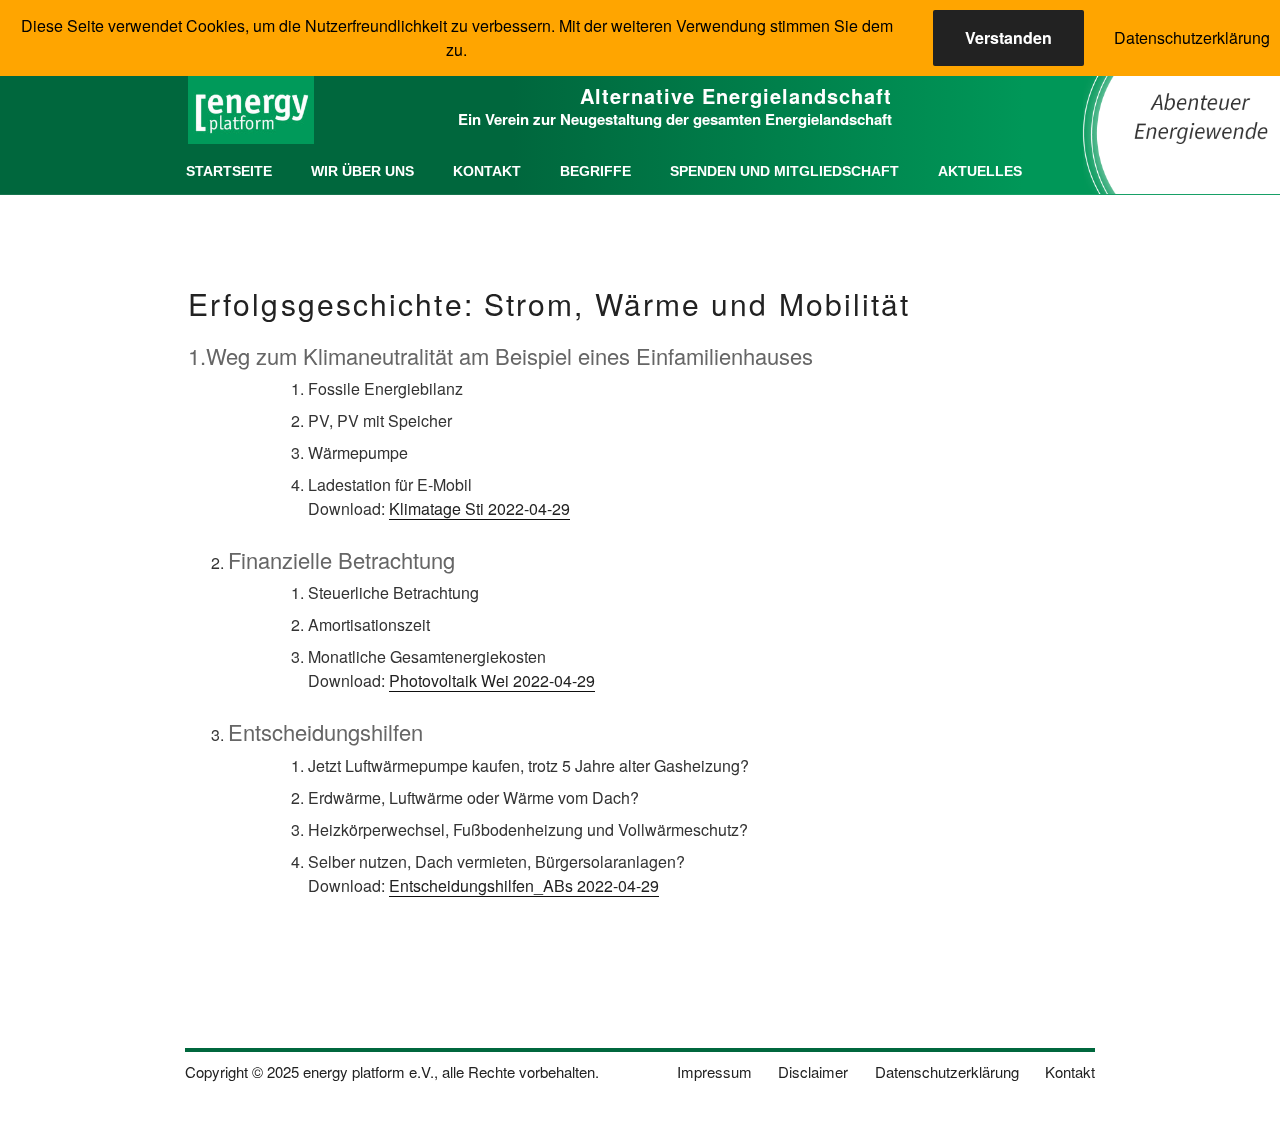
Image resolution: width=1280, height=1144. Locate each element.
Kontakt (487, 171)
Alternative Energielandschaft (736, 95)
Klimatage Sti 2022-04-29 (479, 508)
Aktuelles (980, 171)
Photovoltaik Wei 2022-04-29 (492, 680)
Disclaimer (813, 1071)
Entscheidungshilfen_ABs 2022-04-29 (524, 885)
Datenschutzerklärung (947, 1071)
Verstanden (1008, 37)
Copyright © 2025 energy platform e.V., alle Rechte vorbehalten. (392, 1071)
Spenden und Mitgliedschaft (784, 171)
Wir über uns (362, 171)
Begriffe (595, 171)
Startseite (229, 171)
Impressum (714, 1071)
